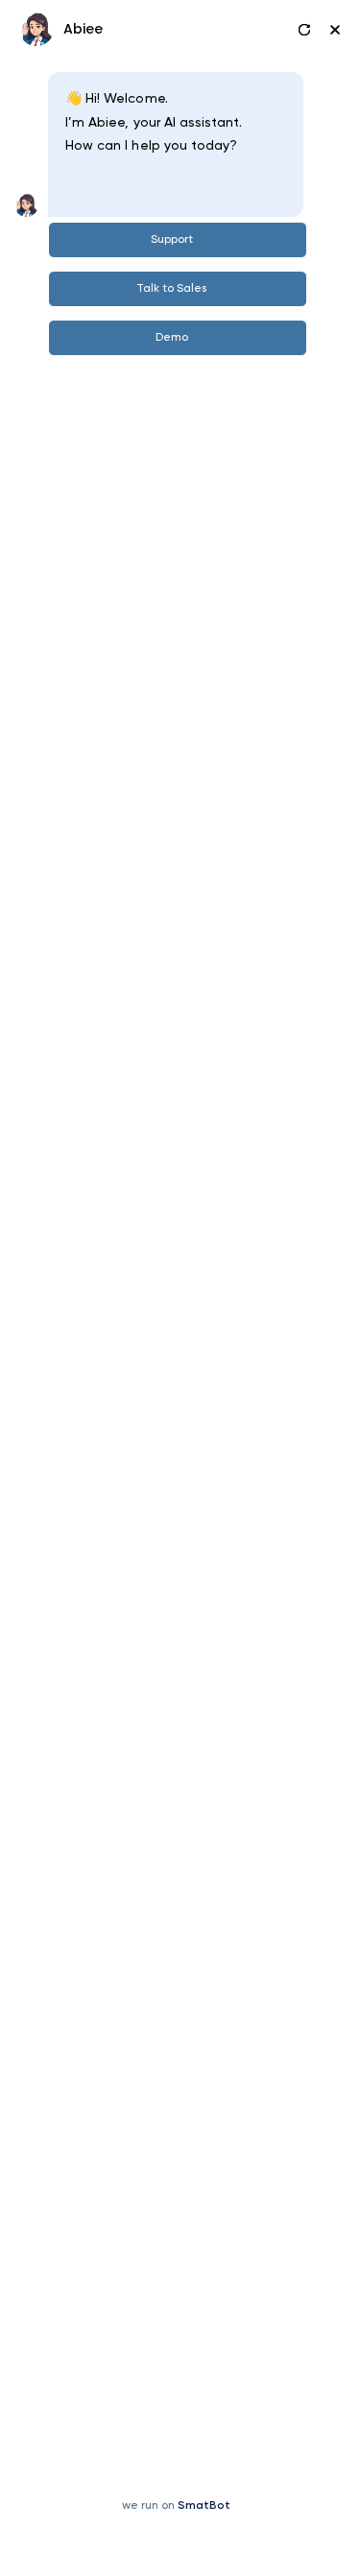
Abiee (83, 29)
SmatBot (204, 2506)
